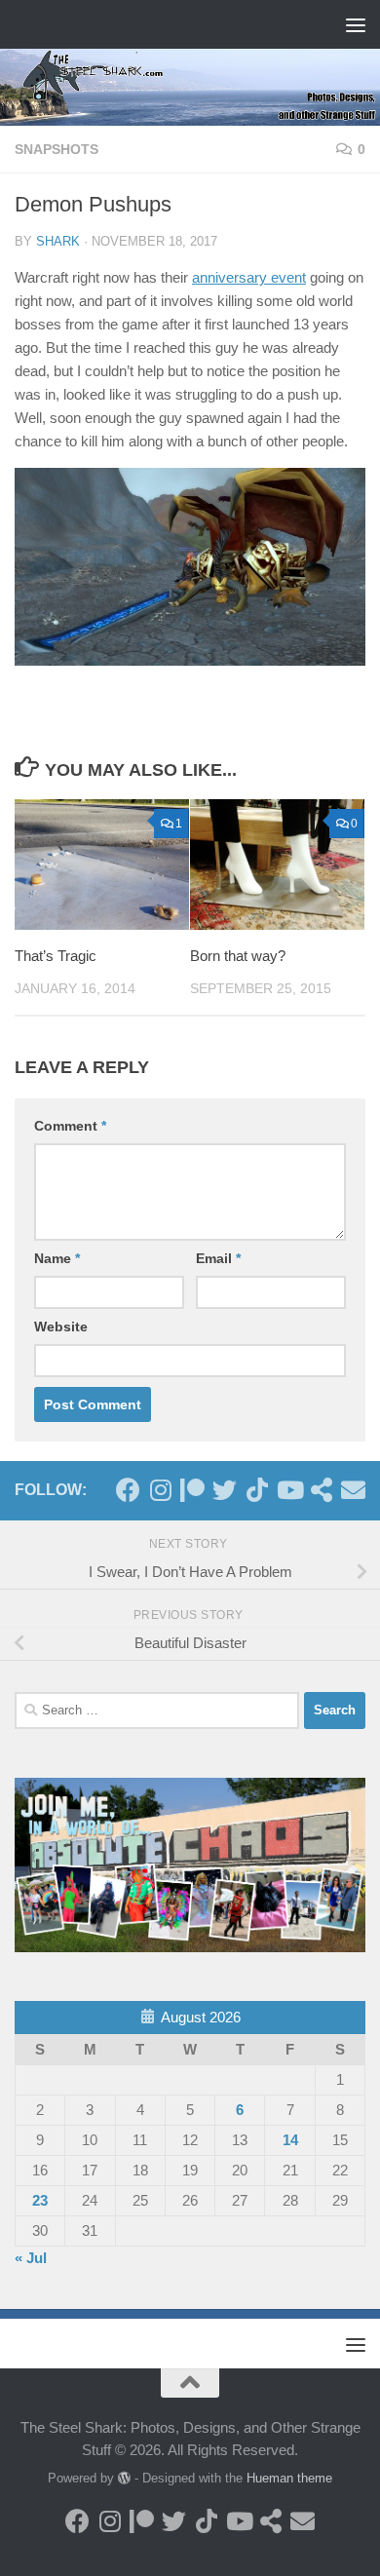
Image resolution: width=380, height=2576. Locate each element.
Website (61, 1326)
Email (218, 1258)
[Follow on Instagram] (160, 1490)
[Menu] (356, 24)
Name (57, 1258)
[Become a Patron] (192, 1490)
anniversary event (249, 277)
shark (58, 241)
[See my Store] (321, 1490)
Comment (70, 1126)
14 (290, 2140)
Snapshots (57, 149)
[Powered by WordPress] (124, 2478)
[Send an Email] (353, 1490)
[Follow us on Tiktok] (257, 1490)
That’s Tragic (56, 956)
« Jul (31, 2258)
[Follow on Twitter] (225, 1490)
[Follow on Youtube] (289, 1490)
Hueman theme (289, 2478)
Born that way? (238, 956)
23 (40, 2200)
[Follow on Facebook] (128, 1490)
